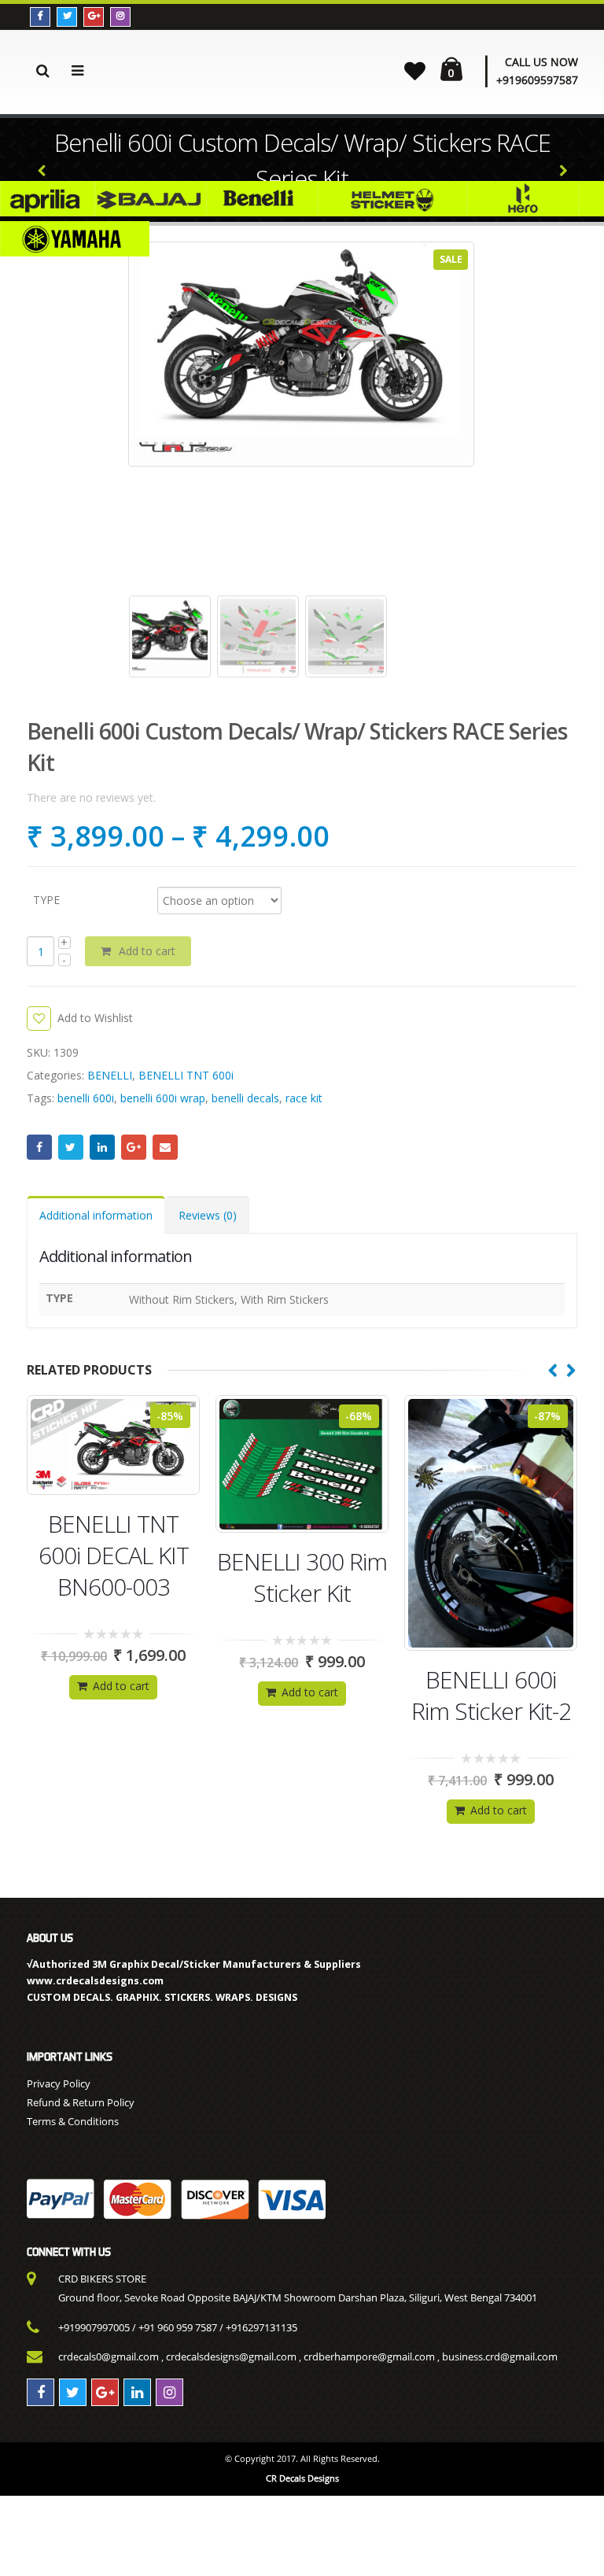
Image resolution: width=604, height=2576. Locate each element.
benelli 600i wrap (163, 1098)
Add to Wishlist (95, 1018)
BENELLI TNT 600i (186, 1075)
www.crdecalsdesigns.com (95, 1981)
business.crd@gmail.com (500, 2356)
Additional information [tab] (96, 1215)
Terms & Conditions (73, 2121)
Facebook (39, 1147)
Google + (134, 1147)
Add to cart (147, 951)
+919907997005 (94, 2327)
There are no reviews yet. (91, 797)
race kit (304, 1098)
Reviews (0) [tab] (208, 1215)
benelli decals (245, 1098)
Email (165, 1147)
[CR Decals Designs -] (246, 69)
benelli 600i (86, 1098)
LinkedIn (102, 1147)
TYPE (46, 899)
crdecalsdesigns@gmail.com (231, 2356)
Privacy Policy (59, 2083)
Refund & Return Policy (81, 2102)
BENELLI (110, 1075)
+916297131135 (261, 2327)
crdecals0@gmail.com (109, 2356)
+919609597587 (537, 80)
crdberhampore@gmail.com (369, 2356)
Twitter (71, 1147)
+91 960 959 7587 (178, 2327)
